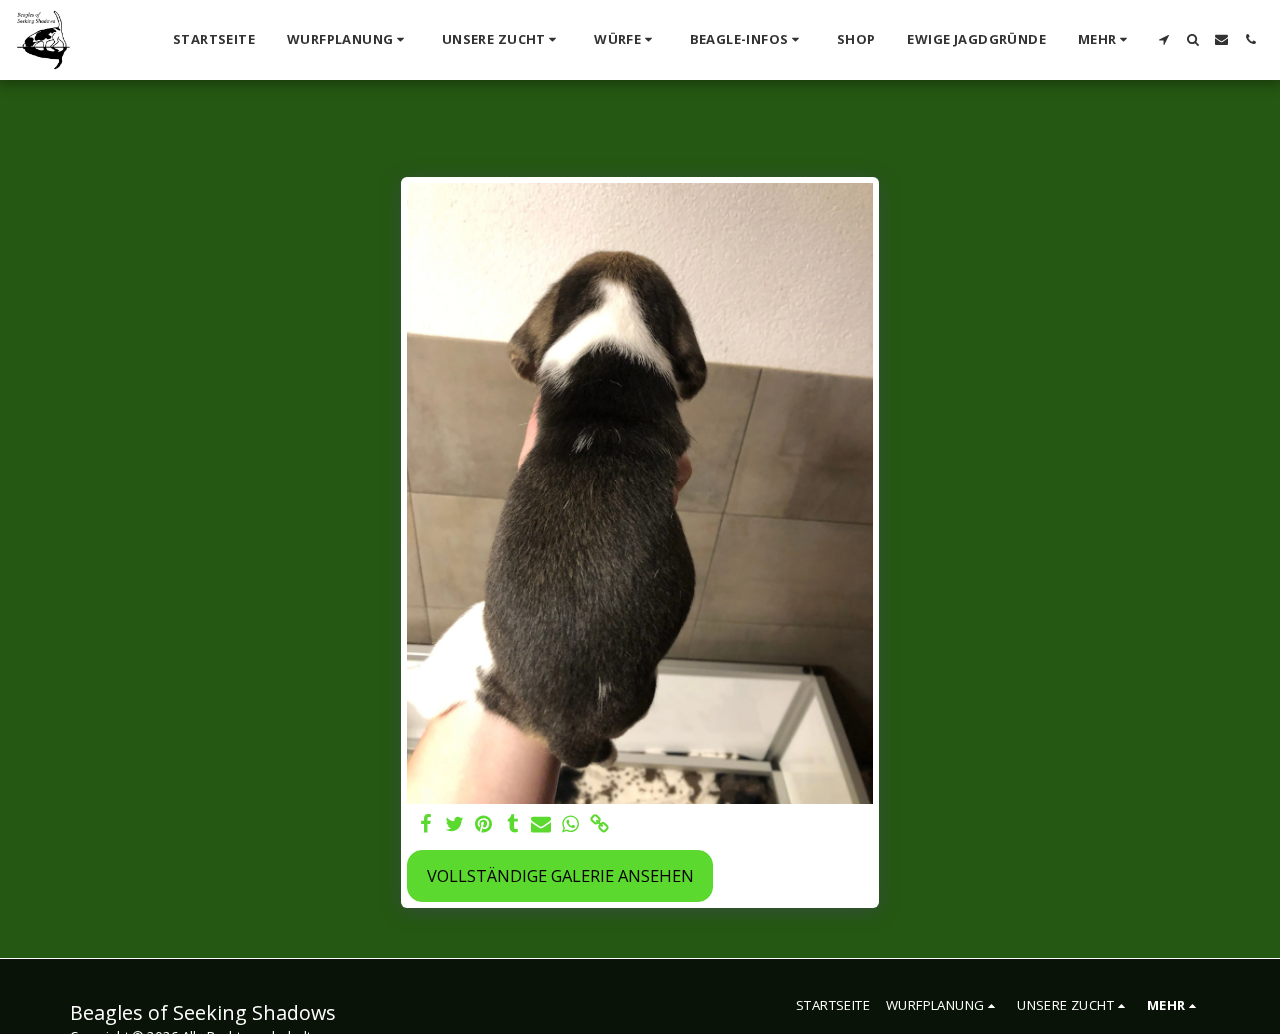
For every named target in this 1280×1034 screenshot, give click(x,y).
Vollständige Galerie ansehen (560, 875)
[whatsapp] (570, 825)
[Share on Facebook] (426, 825)
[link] (599, 825)
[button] (348, 40)
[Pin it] (483, 825)
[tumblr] (512, 825)
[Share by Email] (541, 825)
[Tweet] (455, 825)
